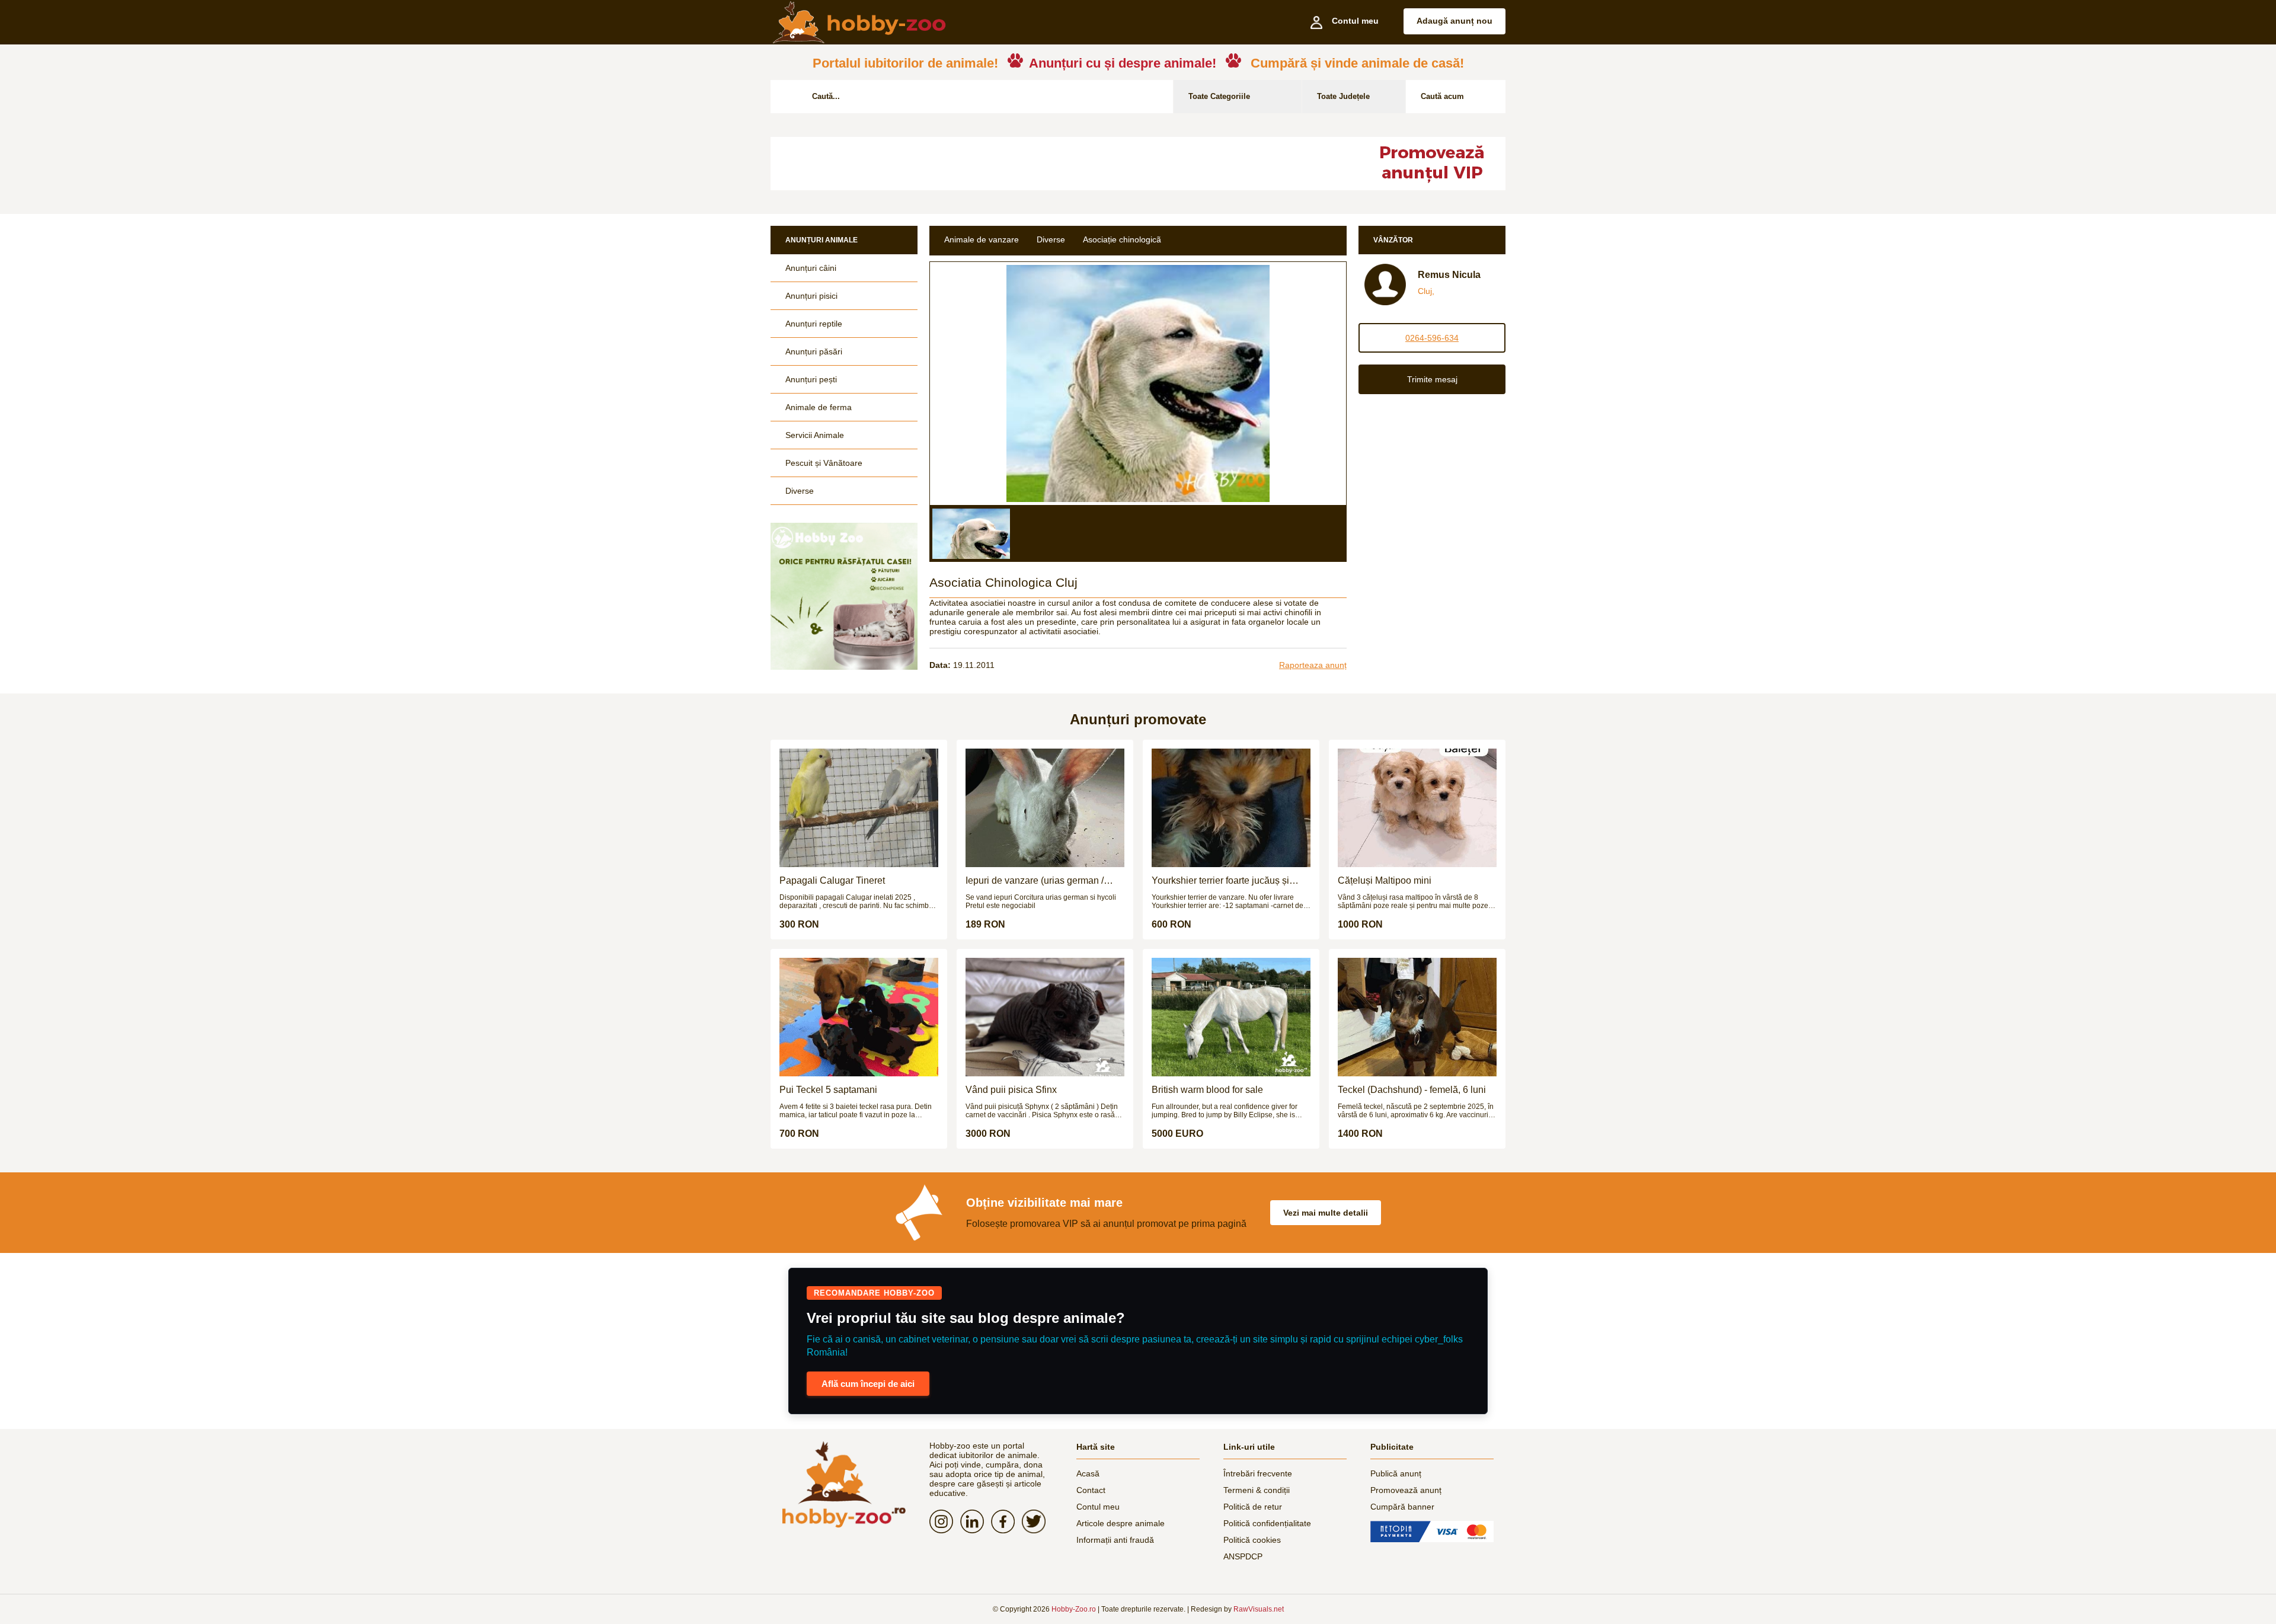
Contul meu (1098, 1507)
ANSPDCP (1243, 1556)
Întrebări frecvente (1258, 1473)
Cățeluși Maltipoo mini (1385, 880)
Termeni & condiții (1257, 1490)
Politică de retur (1253, 1507)
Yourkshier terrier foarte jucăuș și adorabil (1220, 881)
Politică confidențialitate (1267, 1523)
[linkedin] (976, 1521)
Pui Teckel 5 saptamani (828, 1090)
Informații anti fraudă (1115, 1540)
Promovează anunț (1406, 1490)
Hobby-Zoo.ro (1074, 1609)
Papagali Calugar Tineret (832, 880)
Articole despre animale (1121, 1523)
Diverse (800, 491)
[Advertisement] (1058, 164)
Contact (1091, 1490)
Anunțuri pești (811, 379)
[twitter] (1037, 1521)
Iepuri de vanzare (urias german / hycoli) (1035, 881)
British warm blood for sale (1207, 1090)
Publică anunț (1396, 1473)
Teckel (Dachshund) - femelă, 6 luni (1412, 1090)
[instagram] (945, 1521)
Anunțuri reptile (814, 324)
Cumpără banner (1402, 1507)
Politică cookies (1252, 1540)
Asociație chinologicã (1122, 239)
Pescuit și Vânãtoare (824, 463)
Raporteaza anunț (1313, 665)
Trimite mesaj (1432, 379)
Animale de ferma (819, 407)
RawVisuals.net (1259, 1609)
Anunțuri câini (811, 268)
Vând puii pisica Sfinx (1011, 1090)
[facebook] (1006, 1521)
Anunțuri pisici (811, 296)
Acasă (1088, 1473)
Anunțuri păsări (814, 351)
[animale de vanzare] (844, 1484)
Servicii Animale (815, 435)
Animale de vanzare (982, 239)
